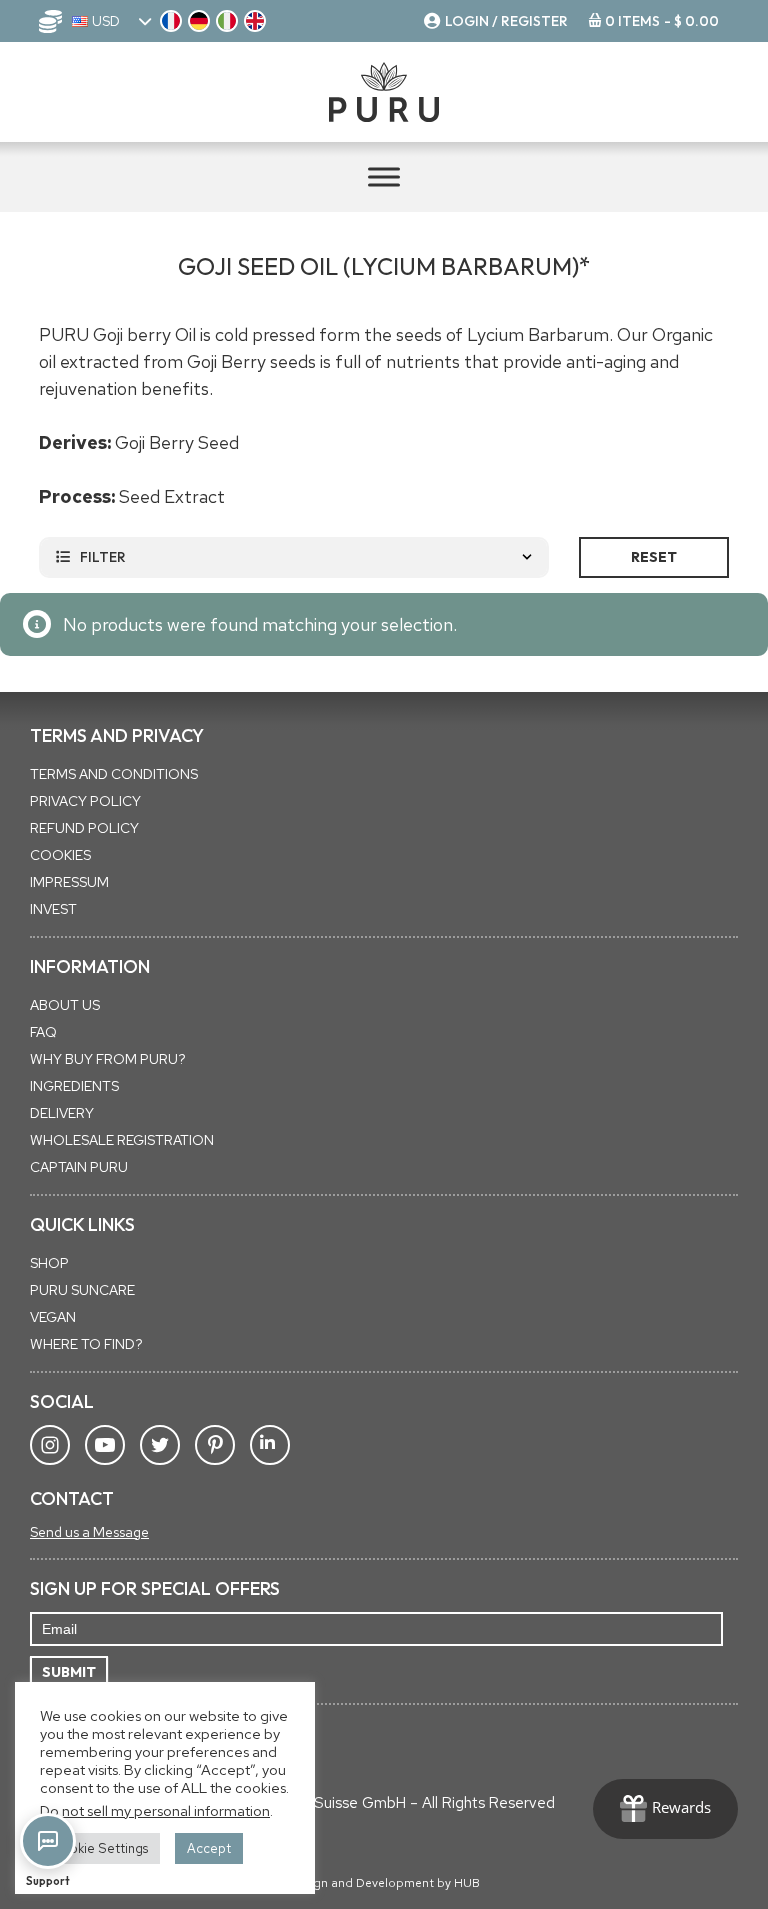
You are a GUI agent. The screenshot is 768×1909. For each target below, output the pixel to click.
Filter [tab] (103, 557)
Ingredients (74, 1086)
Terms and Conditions (114, 774)
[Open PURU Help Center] (48, 1841)
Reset (654, 557)
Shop (49, 1263)
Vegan (53, 1317)
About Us (65, 1005)
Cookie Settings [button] (100, 1848)
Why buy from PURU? (108, 1059)
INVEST (53, 909)
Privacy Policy (85, 801)
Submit (69, 1672)
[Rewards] (665, 1809)
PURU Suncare (82, 1290)
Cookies (60, 855)
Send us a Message (89, 1532)
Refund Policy (84, 828)
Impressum (69, 882)
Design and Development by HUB (384, 1883)
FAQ (43, 1032)
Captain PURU (79, 1167)
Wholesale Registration (122, 1140)
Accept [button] (209, 1848)
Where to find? (86, 1344)
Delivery (62, 1113)
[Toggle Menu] (384, 176)
